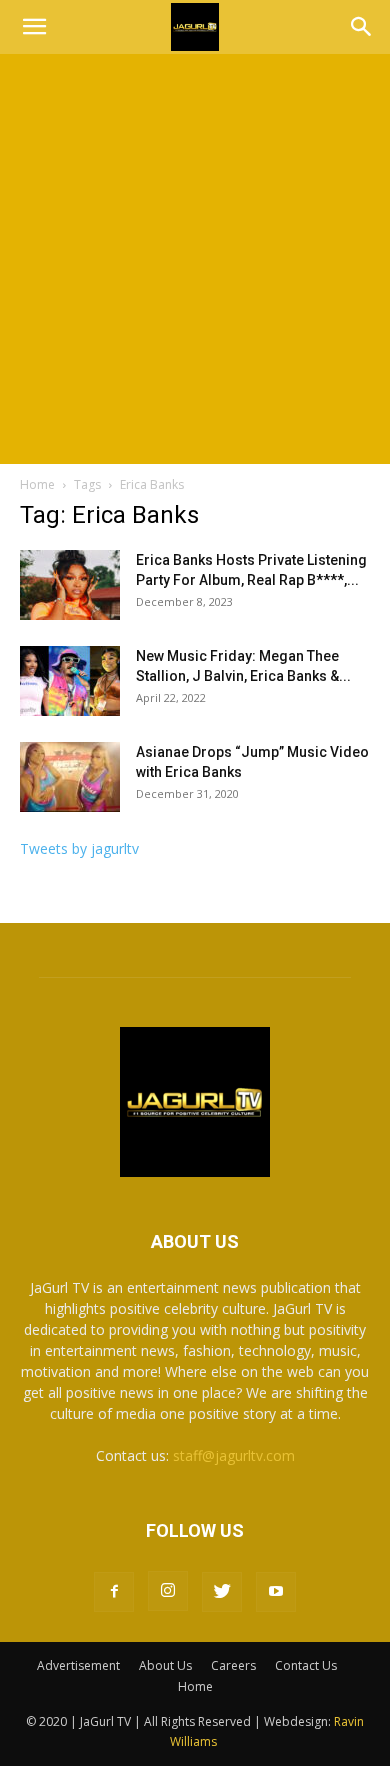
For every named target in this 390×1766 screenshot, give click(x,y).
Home (37, 484)
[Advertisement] (195, 259)
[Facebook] (114, 1592)
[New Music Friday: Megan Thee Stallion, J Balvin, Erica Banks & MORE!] (70, 681)
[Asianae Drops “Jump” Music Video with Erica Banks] (70, 777)
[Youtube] (276, 1592)
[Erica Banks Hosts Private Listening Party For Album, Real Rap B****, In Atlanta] (70, 585)
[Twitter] (222, 1592)
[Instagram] (168, 1591)
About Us (165, 1665)
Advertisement (78, 1665)
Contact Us (306, 1665)
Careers (233, 1665)
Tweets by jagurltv (79, 848)
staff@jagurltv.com (234, 1455)
